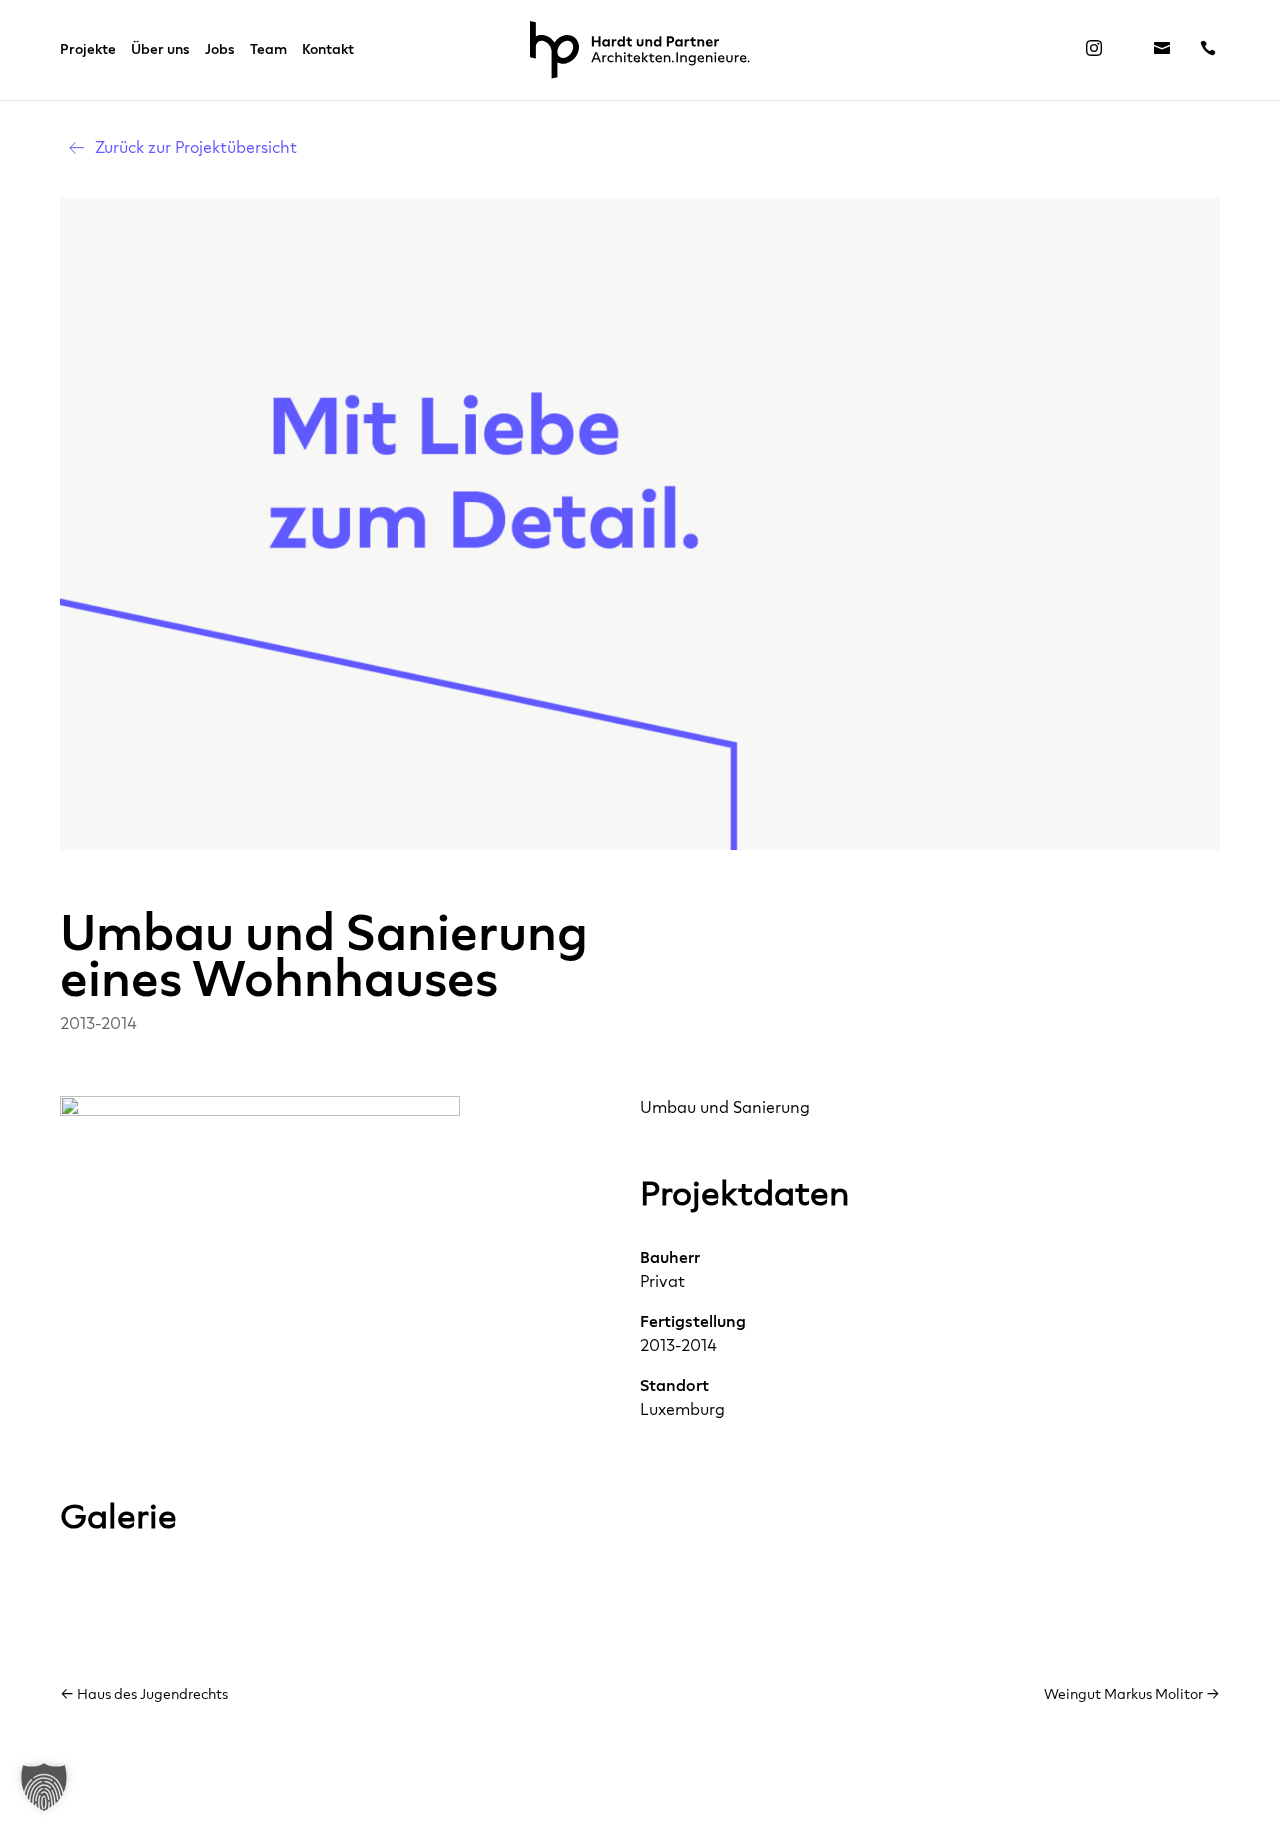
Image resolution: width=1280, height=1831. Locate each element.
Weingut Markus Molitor (1132, 1694)
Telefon (1208, 54)
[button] (44, 1787)
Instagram (1094, 54)
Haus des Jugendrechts (144, 1694)
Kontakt (328, 50)
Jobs (220, 50)
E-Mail (1162, 54)
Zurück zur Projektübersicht (196, 147)
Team (268, 50)
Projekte (88, 50)
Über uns (160, 50)
